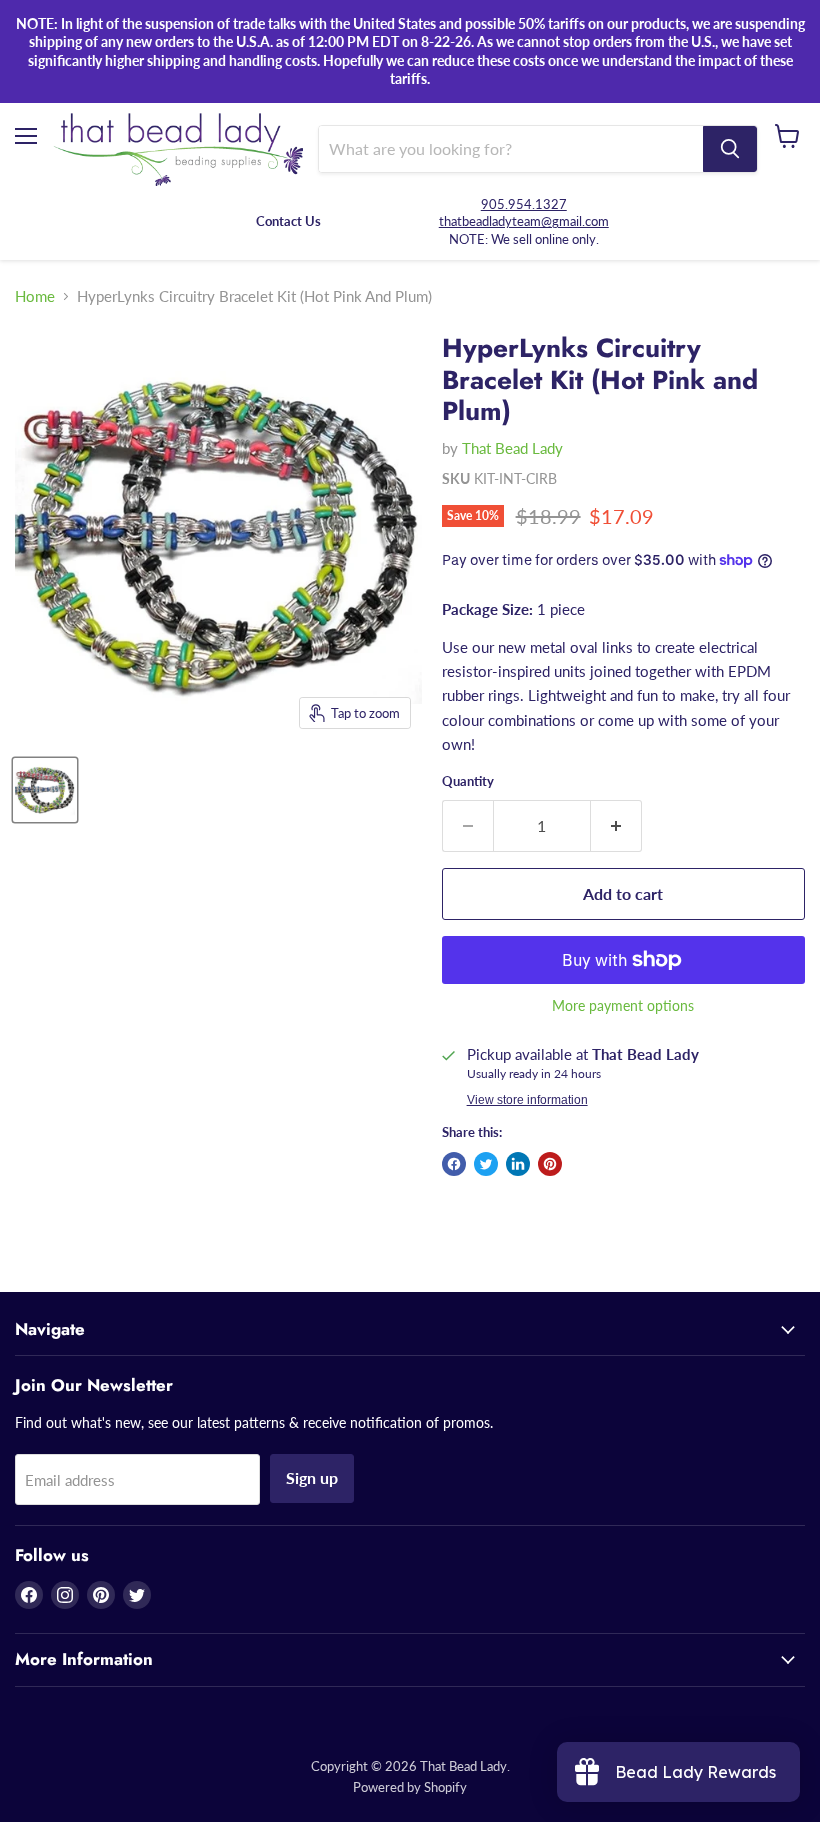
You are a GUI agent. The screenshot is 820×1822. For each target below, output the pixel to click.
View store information (527, 1100)
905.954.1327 (524, 204)
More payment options (623, 1006)
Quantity (468, 781)
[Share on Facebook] (454, 1164)
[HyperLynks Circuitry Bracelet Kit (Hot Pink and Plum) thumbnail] (45, 790)
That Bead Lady (512, 448)
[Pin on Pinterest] (550, 1164)
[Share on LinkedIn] (518, 1164)
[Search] (730, 149)
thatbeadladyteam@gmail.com (524, 221)
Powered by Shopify (410, 1787)
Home (35, 296)
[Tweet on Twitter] (486, 1164)
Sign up (312, 1477)
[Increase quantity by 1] (616, 826)
